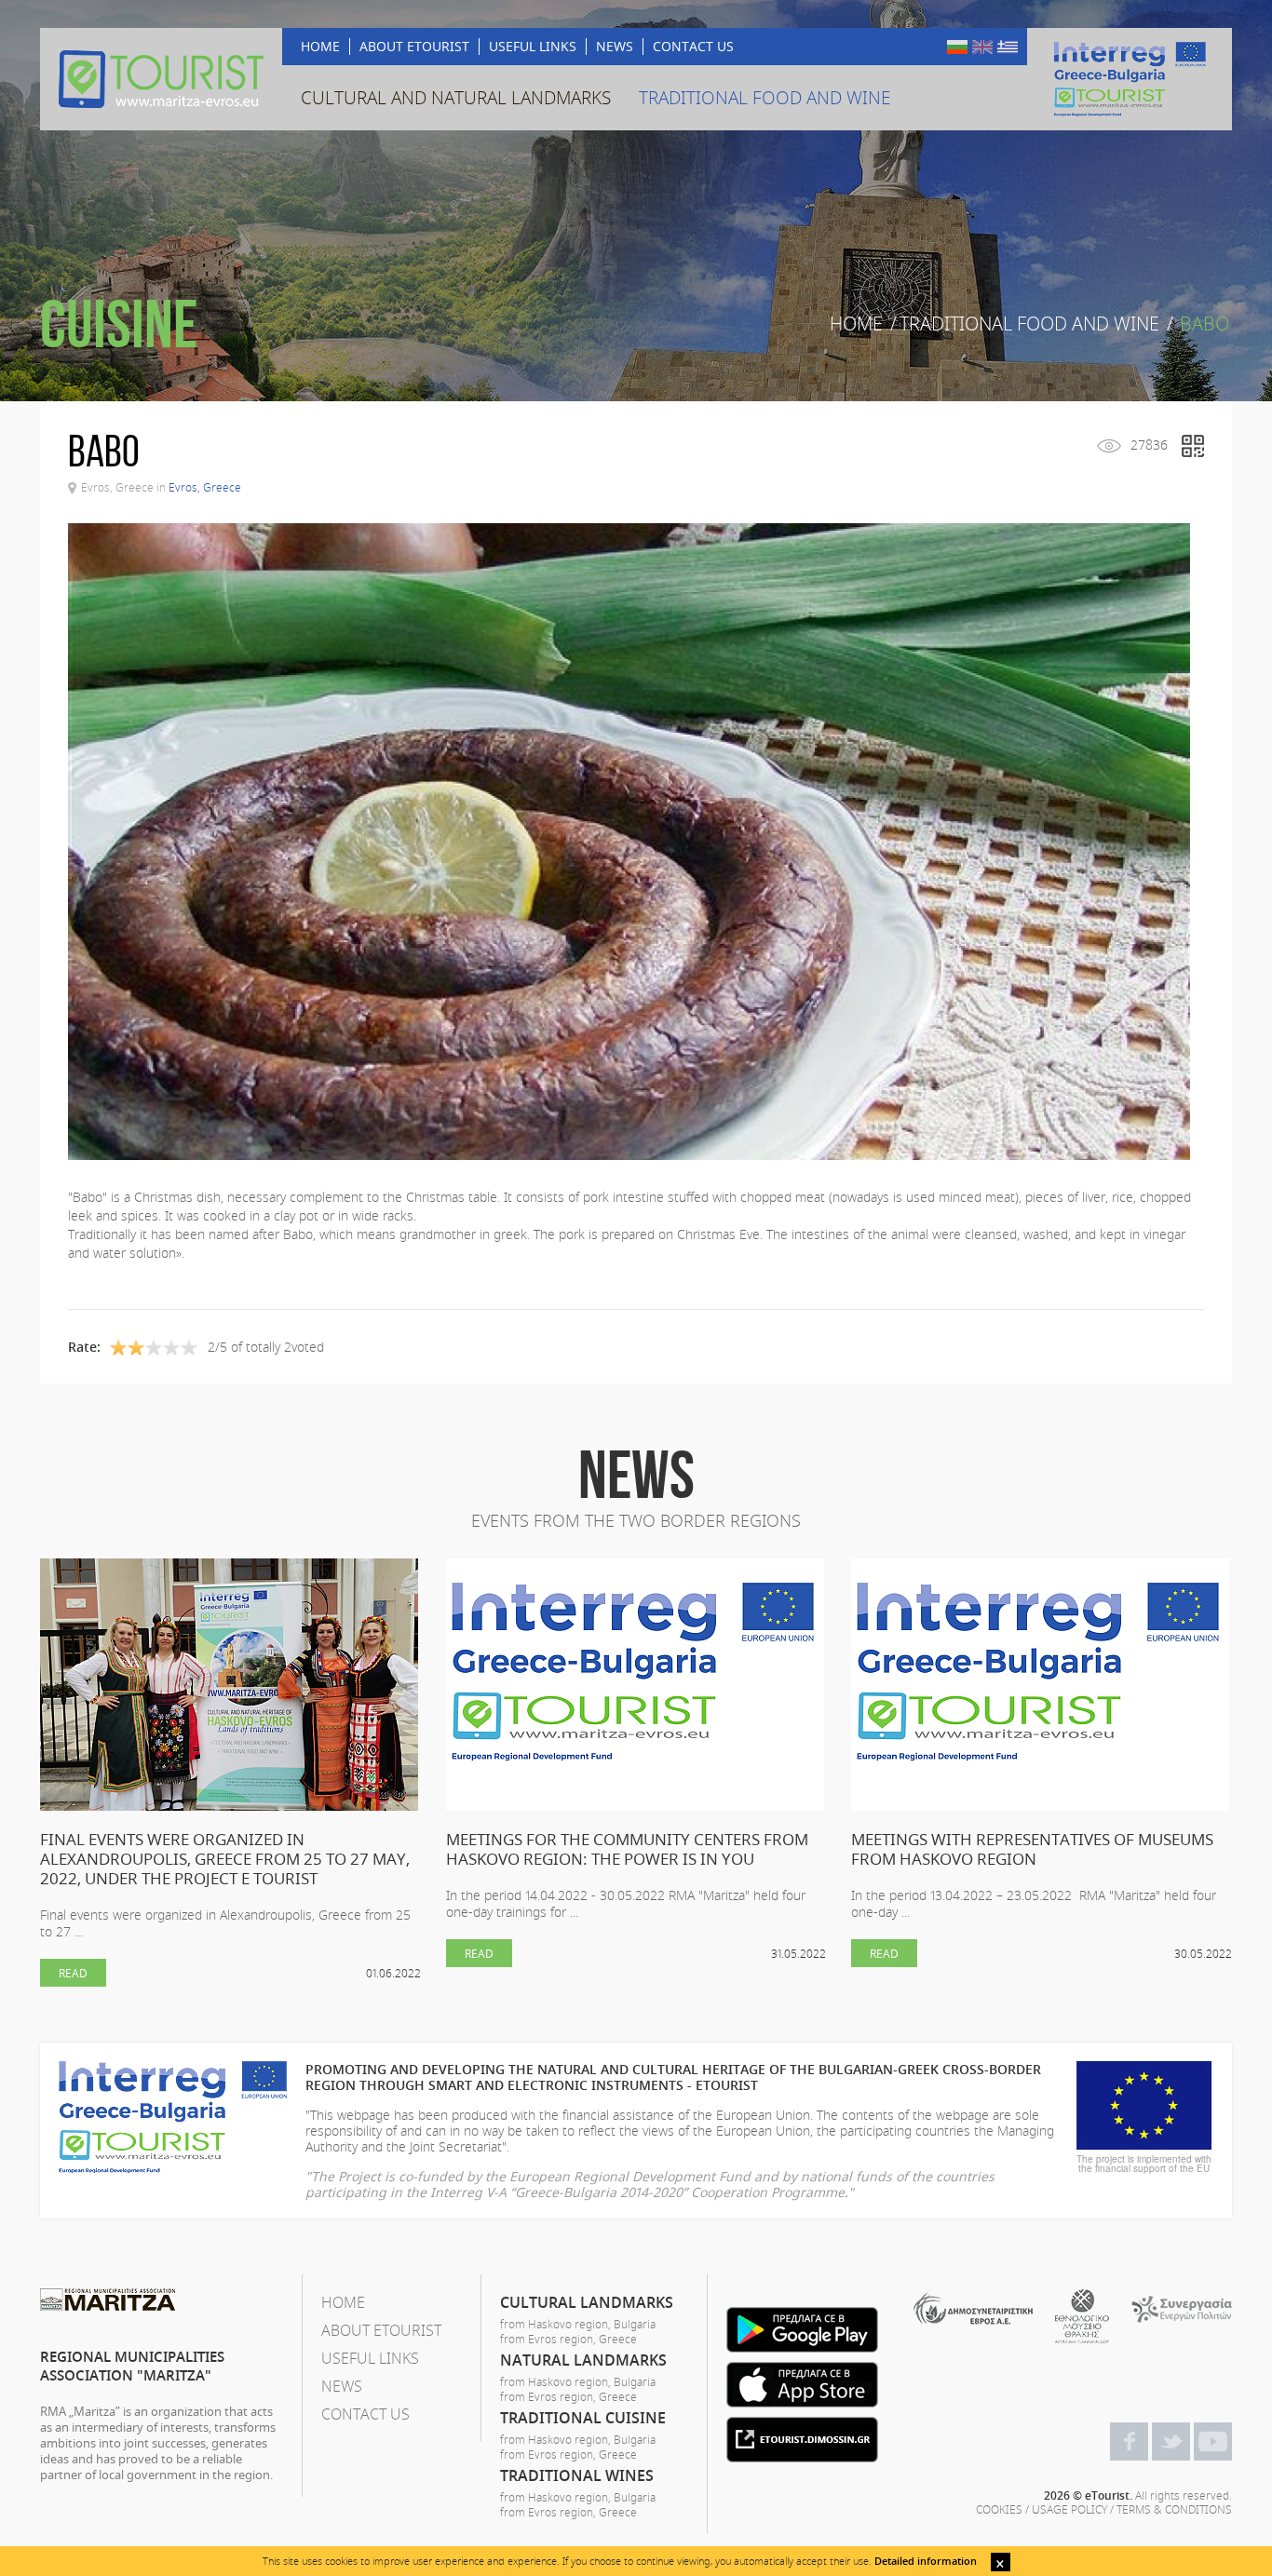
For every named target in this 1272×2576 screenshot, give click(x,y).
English (982, 47)
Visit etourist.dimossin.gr (802, 2440)
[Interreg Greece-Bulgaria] (1130, 79)
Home (856, 324)
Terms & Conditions (1174, 2509)
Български (957, 47)
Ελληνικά (1008, 47)
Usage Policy (1069, 2509)
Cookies (999, 2509)
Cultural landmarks (587, 2302)
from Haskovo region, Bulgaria (578, 2324)
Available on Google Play (802, 2330)
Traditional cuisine (583, 2418)
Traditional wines (577, 2475)
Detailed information (926, 2561)
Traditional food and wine (1029, 324)
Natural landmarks (583, 2360)
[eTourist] (161, 79)
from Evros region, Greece (568, 2339)
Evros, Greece (205, 487)
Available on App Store (802, 2385)
